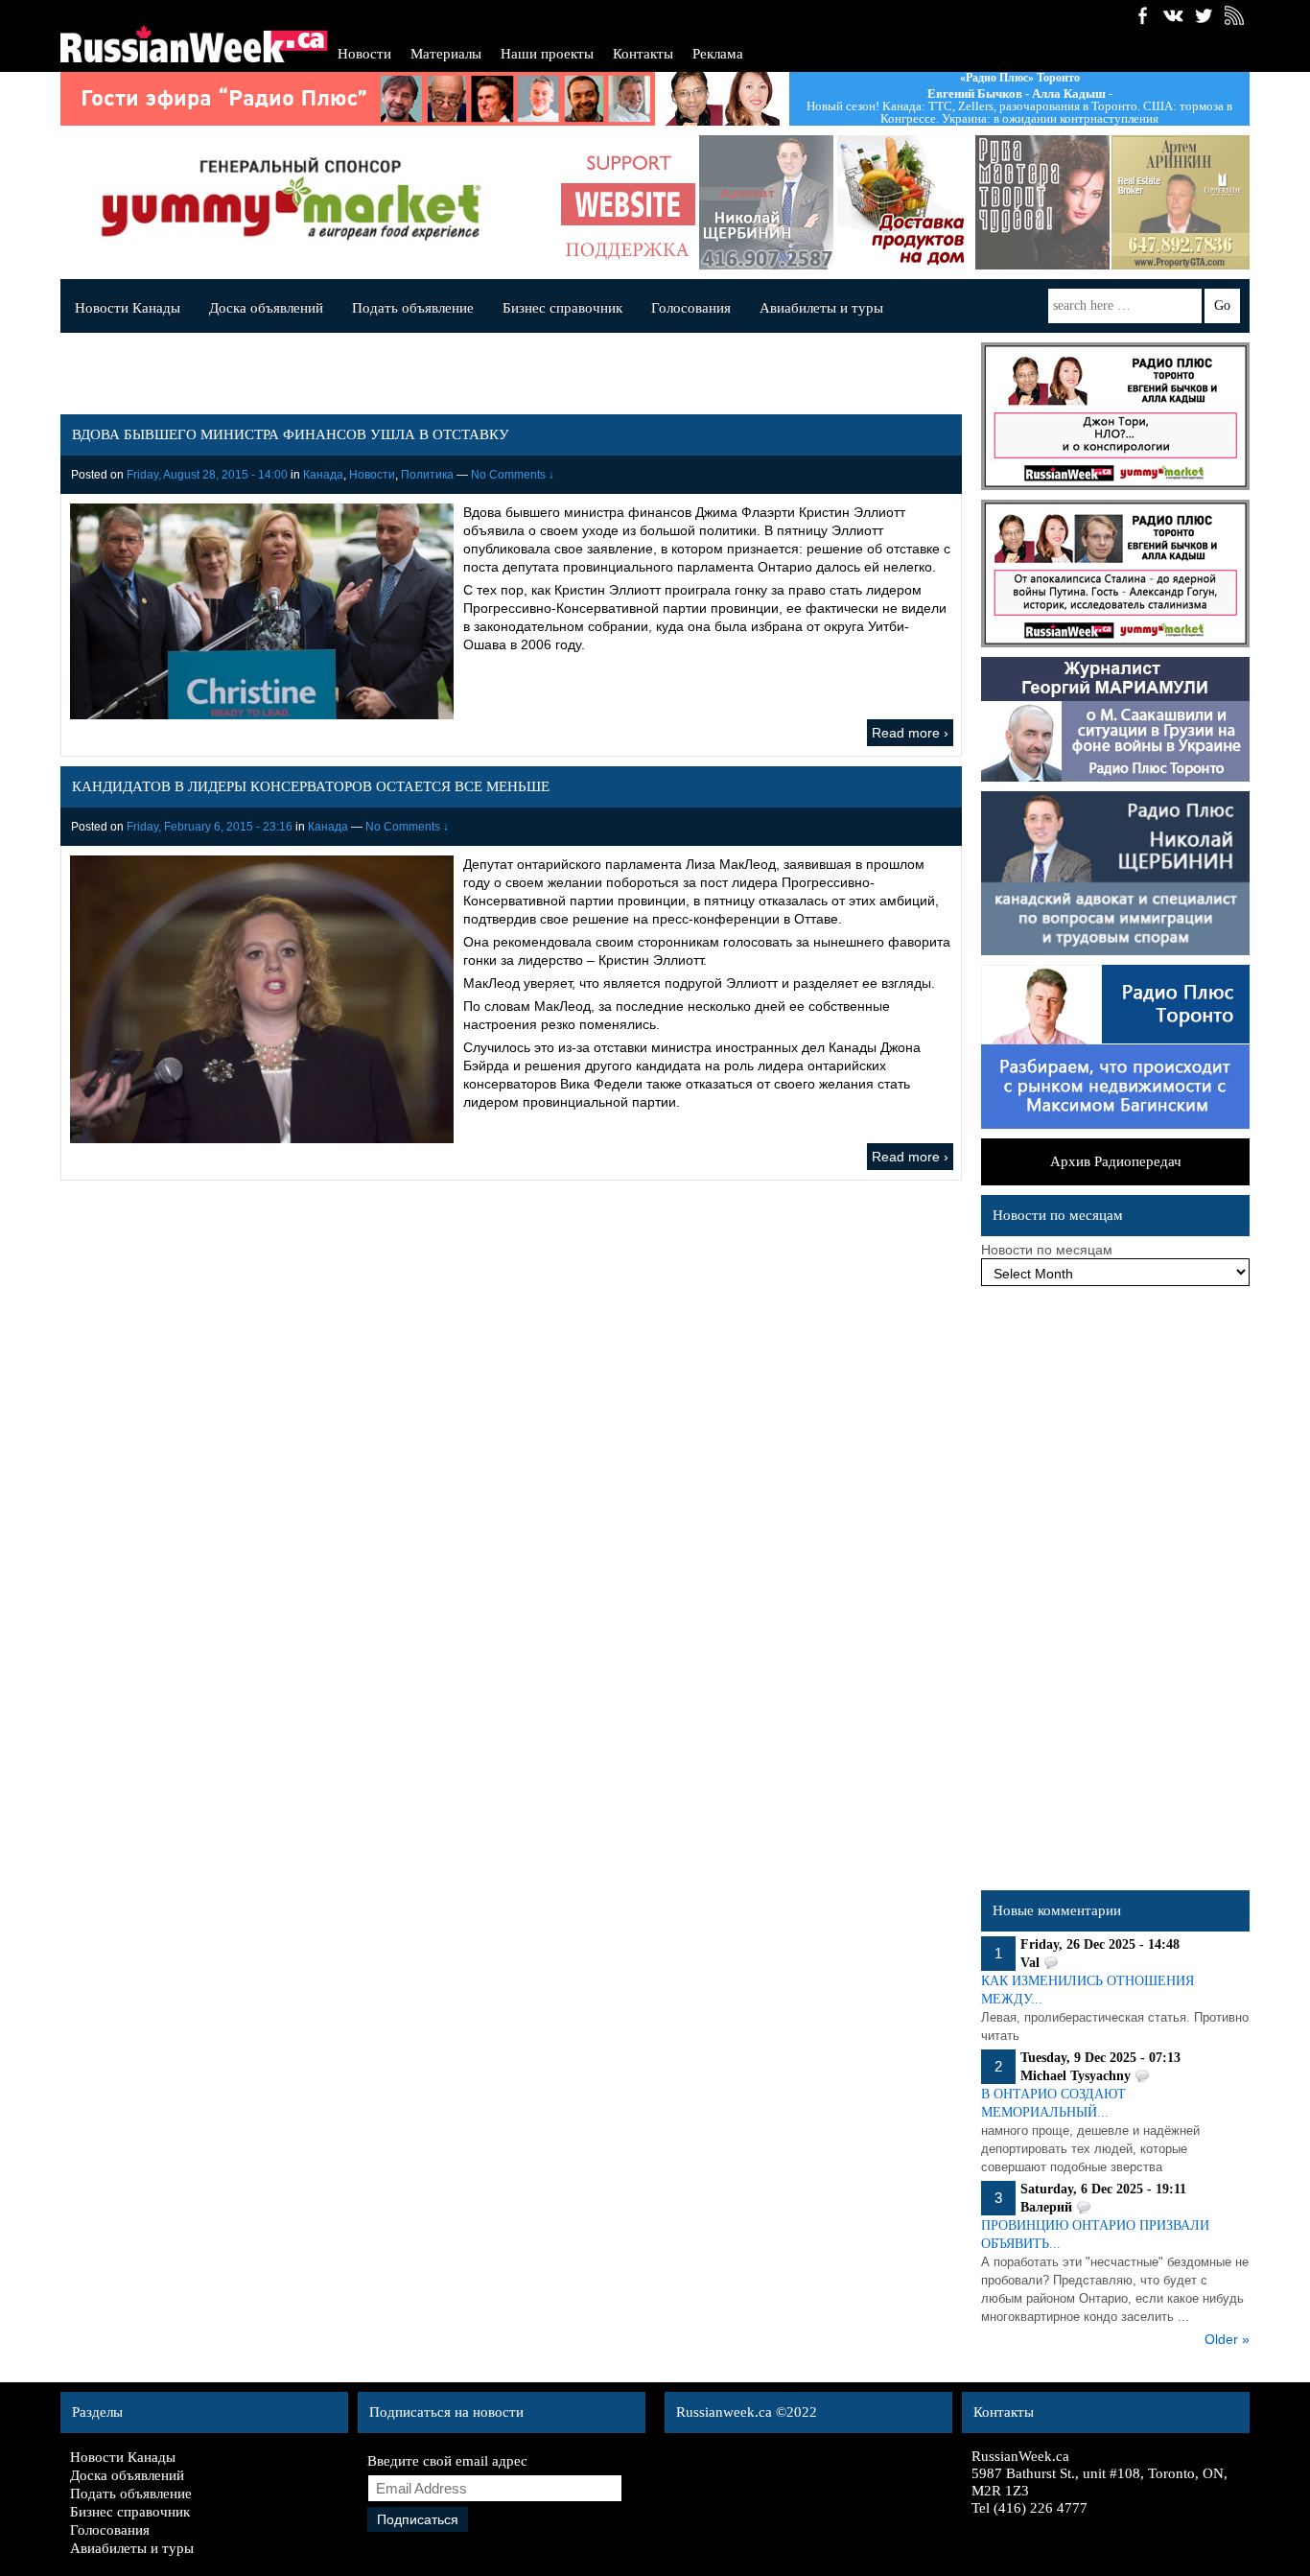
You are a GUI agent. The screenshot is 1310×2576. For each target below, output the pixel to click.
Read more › (910, 733)
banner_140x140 (628, 202)
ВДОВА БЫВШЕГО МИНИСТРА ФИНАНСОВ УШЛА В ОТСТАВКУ (291, 434)
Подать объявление (413, 308)
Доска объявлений (266, 308)
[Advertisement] (1115, 1593)
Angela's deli (904, 202)
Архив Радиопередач (1116, 1161)
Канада (323, 475)
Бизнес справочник (562, 308)
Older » (1227, 2339)
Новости (364, 54)
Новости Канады (128, 308)
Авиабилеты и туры (821, 308)
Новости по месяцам (1047, 1250)
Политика (427, 475)
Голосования (691, 308)
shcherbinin (766, 202)
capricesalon (1042, 202)
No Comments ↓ (513, 475)
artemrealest (1181, 202)
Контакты (643, 54)
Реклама (718, 54)
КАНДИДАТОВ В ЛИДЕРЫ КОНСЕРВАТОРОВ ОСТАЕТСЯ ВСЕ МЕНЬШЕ (311, 786)
